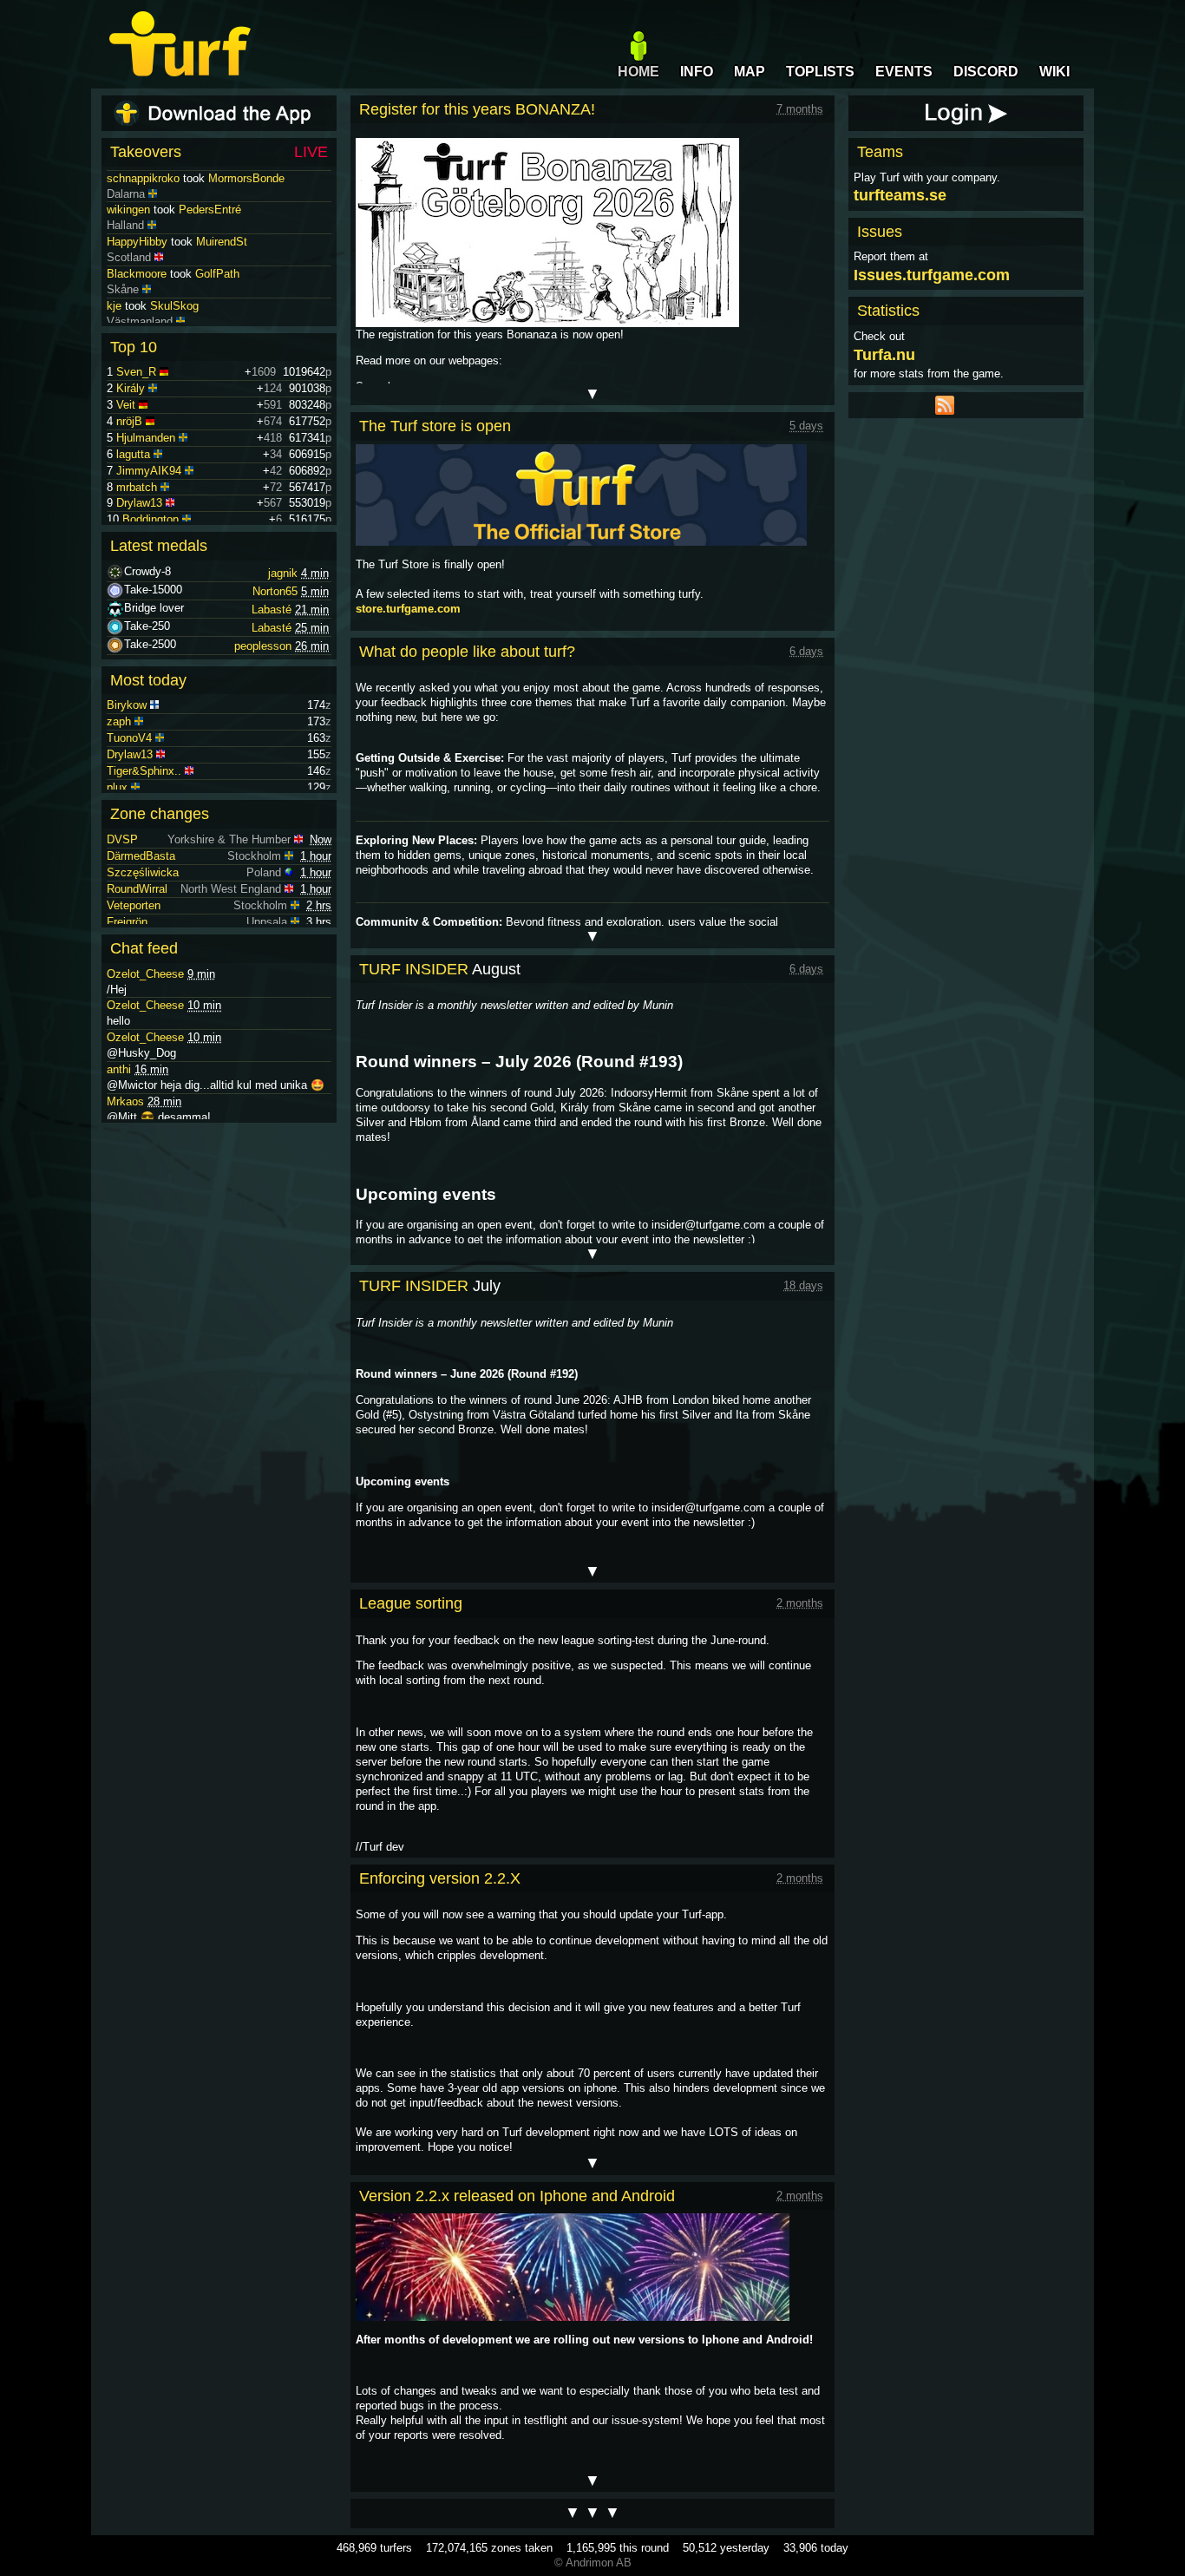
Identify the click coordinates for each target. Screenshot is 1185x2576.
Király (131, 388)
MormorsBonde (246, 209)
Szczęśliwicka (143, 872)
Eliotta (123, 177)
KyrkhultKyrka (203, 177)
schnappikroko (143, 209)
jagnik (283, 573)
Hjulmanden (146, 438)
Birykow (127, 705)
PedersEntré (210, 241)
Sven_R (136, 372)
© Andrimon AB (593, 2563)
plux (117, 787)
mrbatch (137, 487)
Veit (126, 405)
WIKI (1054, 72)
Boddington (151, 519)
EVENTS (904, 72)
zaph (119, 721)
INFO (697, 72)
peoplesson (263, 646)
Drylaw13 (139, 503)
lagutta (133, 454)
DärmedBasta (141, 856)
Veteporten (134, 905)
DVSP (122, 839)
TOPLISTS (820, 72)
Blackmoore (137, 305)
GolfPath (217, 305)
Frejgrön (127, 922)
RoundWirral (137, 889)
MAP (750, 72)
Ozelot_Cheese (145, 974)
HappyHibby (137, 273)
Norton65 (275, 591)
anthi (119, 1069)
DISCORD (986, 72)
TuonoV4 (129, 738)
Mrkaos (125, 1101)
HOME (638, 72)
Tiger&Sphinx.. (144, 771)
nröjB (129, 421)
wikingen (128, 241)
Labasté (272, 610)
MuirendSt (222, 273)
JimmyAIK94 (149, 471)
